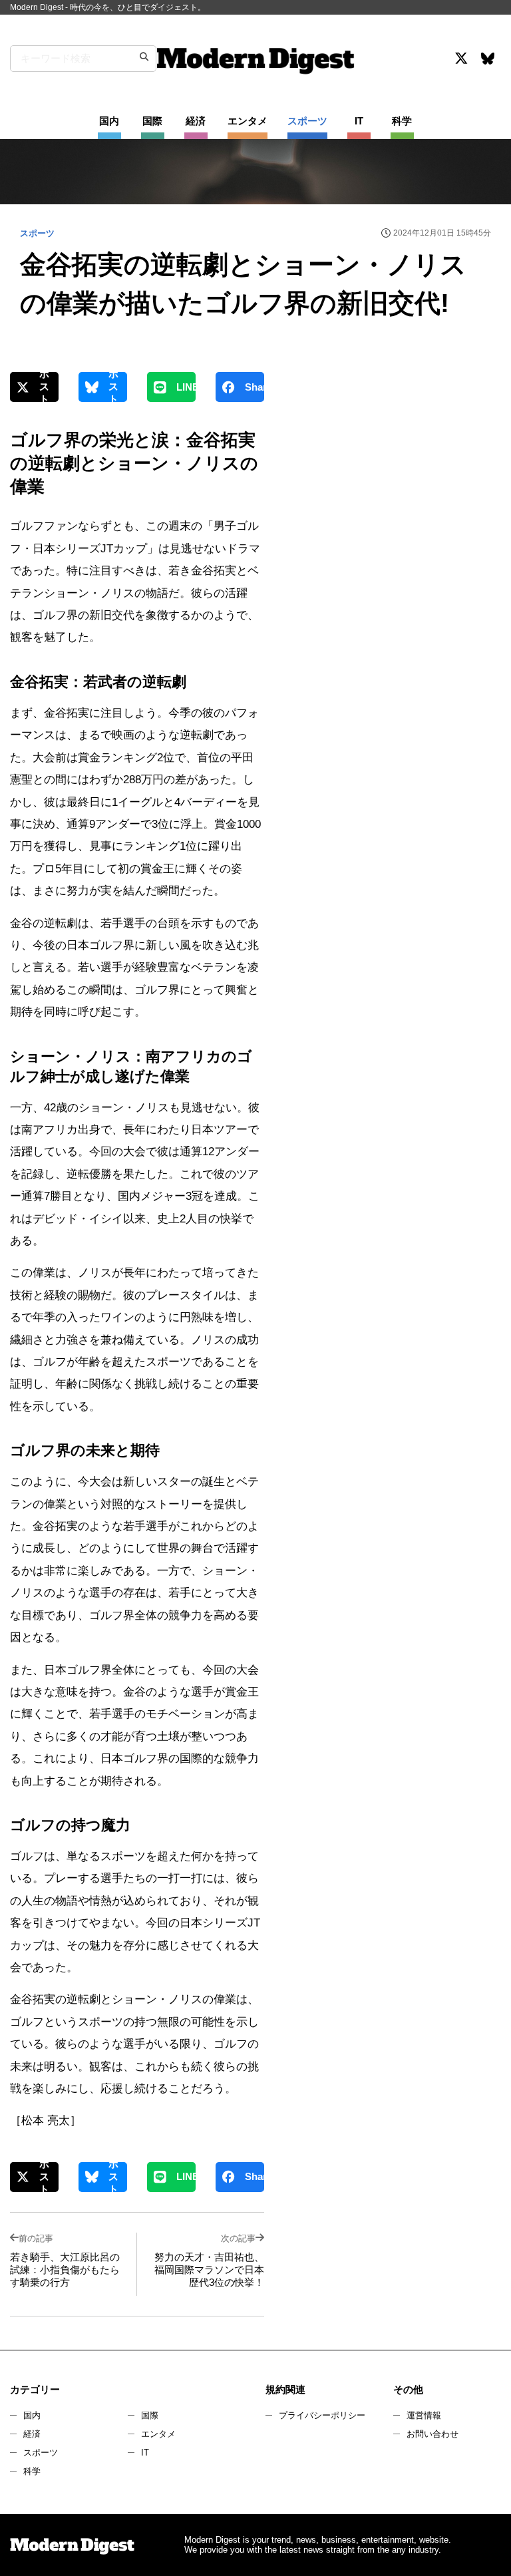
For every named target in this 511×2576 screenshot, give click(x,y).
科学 (32, 2471)
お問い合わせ (432, 2434)
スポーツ (41, 2453)
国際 (150, 2415)
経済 (32, 2434)
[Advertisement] (391, 488)
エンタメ (158, 2434)
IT (145, 2453)
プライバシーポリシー (322, 2415)
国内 (32, 2415)
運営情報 (424, 2415)
